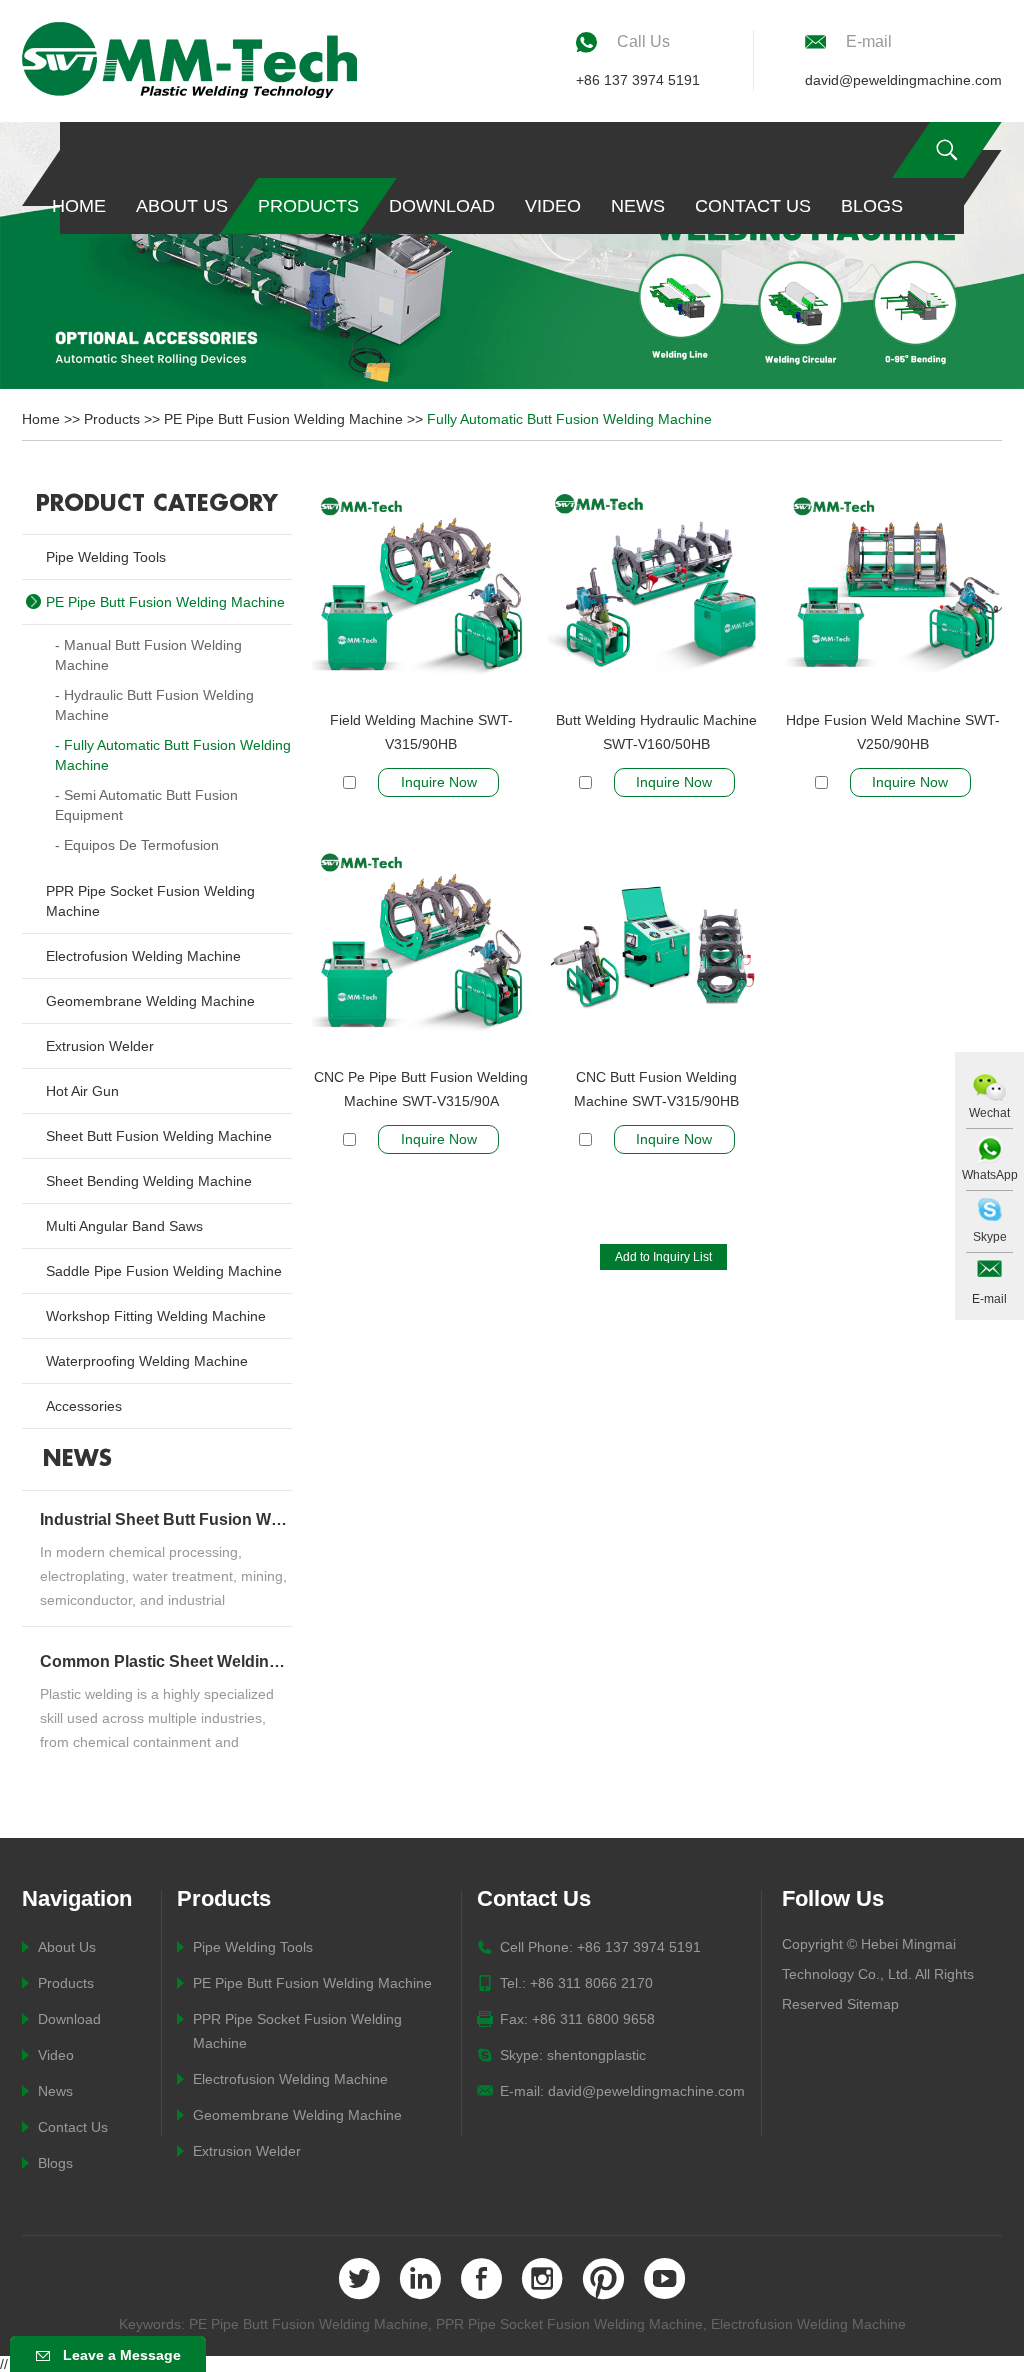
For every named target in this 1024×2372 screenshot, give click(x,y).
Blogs (872, 206)
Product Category (157, 504)
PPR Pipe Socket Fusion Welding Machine (569, 2324)
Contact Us (753, 206)
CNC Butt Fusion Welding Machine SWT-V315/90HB (656, 1089)
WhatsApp (990, 1175)
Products (308, 206)
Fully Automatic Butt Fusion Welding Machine (569, 419)
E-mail (989, 1299)
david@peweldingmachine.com (903, 80)
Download (442, 206)
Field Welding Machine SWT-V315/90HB (421, 732)
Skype (990, 1237)
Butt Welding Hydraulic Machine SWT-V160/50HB (656, 732)
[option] (512, 255)
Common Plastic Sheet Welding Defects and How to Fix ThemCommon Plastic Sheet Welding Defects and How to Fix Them (163, 1661)
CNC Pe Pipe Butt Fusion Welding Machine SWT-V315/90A (421, 1089)
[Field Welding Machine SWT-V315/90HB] (421, 595)
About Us (182, 206)
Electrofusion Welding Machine (290, 2079)
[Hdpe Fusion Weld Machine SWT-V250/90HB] (892, 595)
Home (79, 206)
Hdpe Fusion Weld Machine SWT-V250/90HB (893, 732)
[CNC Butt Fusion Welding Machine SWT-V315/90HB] (657, 951)
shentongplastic (596, 2055)
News (638, 206)
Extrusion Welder (247, 2151)
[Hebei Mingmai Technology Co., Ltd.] (189, 60)
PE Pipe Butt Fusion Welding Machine (283, 419)
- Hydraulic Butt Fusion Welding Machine (154, 705)
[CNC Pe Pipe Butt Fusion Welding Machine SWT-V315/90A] (421, 951)
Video (553, 206)
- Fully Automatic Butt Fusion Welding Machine (173, 755)
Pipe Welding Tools (253, 1947)
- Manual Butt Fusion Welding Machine (148, 655)
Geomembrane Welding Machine (297, 2115)
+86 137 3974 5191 (638, 80)
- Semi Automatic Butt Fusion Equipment (146, 805)
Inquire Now (439, 782)
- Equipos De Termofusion (137, 845)
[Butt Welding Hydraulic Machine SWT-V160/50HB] (657, 595)
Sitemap (873, 2004)
